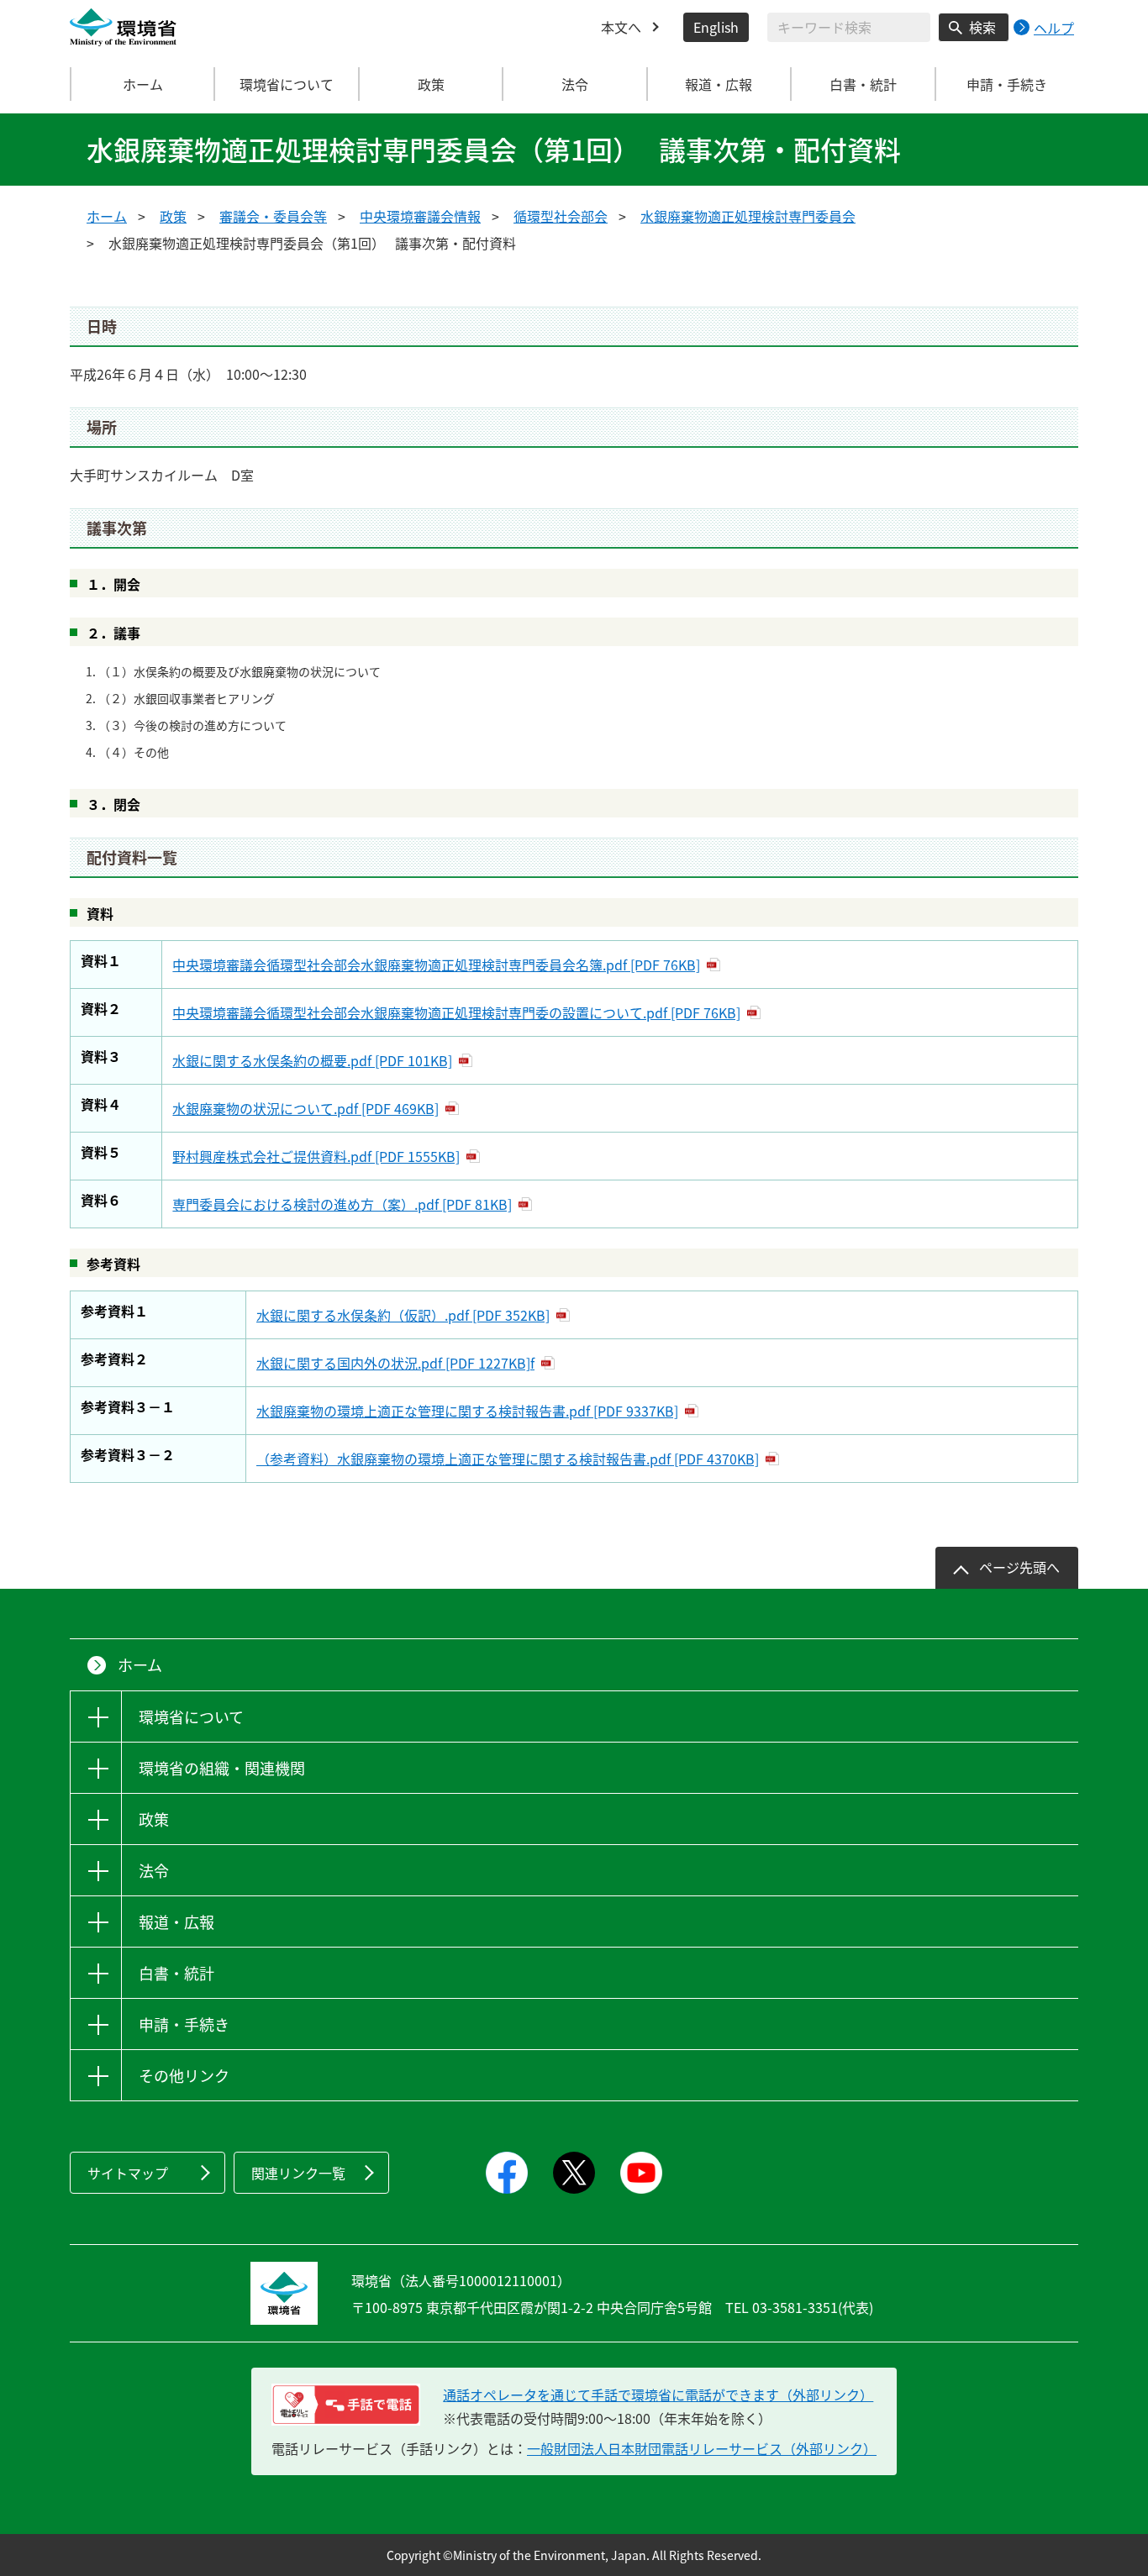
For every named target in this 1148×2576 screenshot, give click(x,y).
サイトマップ (128, 2173)
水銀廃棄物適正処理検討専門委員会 (748, 216)
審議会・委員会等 (273, 216)
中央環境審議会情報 (420, 216)
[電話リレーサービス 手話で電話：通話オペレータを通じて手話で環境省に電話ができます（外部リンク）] (346, 2405)
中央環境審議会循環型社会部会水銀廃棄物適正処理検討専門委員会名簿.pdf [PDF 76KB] (436, 965)
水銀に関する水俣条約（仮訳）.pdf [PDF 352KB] (403, 1315)
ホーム (143, 84)
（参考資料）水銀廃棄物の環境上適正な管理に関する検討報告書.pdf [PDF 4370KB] (508, 1459)
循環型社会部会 (561, 216)
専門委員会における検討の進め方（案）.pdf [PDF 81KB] (342, 1204)
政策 (173, 216)
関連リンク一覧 (298, 2173)
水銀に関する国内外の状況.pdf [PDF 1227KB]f (395, 1363)
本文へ (621, 27)
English (716, 27)
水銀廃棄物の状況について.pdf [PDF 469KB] (305, 1108)
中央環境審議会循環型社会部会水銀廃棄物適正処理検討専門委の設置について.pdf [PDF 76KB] (456, 1012)
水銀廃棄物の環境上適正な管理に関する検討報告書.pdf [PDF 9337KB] (467, 1411)
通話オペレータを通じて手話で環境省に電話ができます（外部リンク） (658, 2395)
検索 (982, 27)
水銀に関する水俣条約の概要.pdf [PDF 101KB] (312, 1060)
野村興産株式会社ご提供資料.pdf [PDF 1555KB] (316, 1156)
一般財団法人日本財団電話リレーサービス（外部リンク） (702, 2448)
